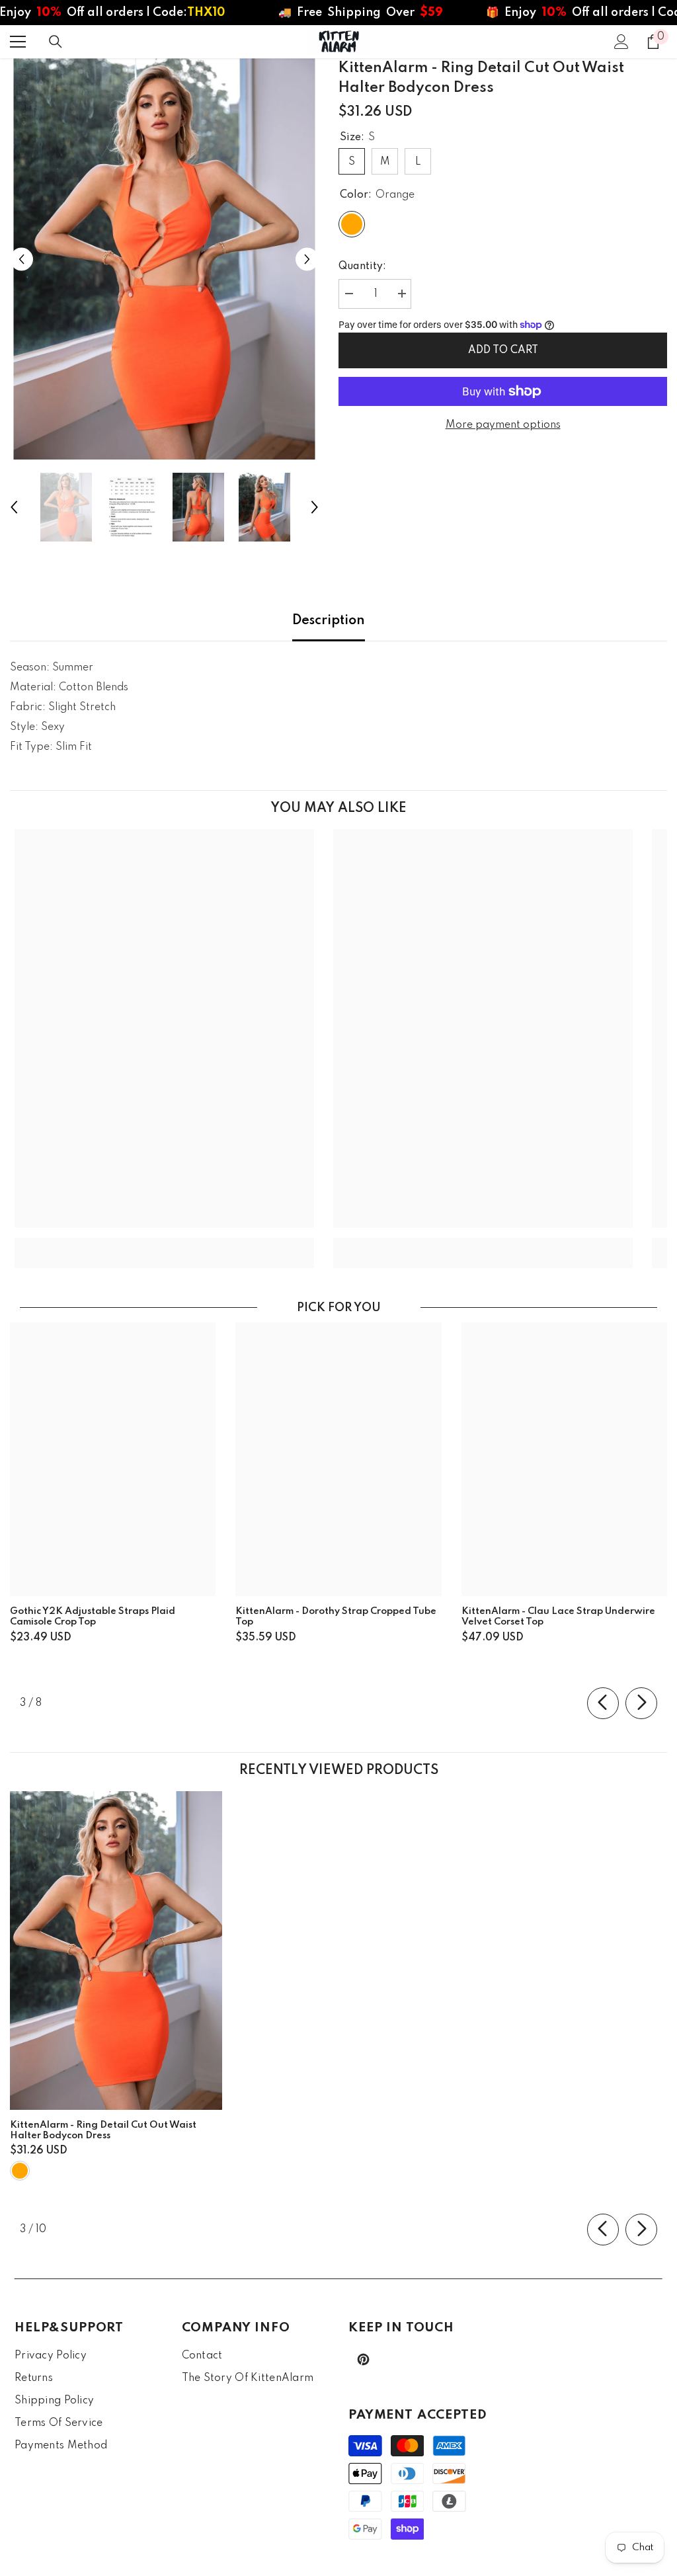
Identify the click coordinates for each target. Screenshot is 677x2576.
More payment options (503, 425)
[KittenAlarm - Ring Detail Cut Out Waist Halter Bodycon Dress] (116, 1951)
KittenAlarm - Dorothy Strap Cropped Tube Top (336, 1617)
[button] (21, 259)
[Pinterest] (363, 2359)
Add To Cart (503, 350)
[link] (164, 1243)
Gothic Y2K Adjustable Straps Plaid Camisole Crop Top (93, 1617)
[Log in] (621, 42)
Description (329, 621)
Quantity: (362, 266)
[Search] (56, 42)
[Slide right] (641, 1703)
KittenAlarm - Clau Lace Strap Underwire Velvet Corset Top (558, 1617)
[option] (164, 259)
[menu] (18, 42)
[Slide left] (603, 1703)
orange (20, 2171)
